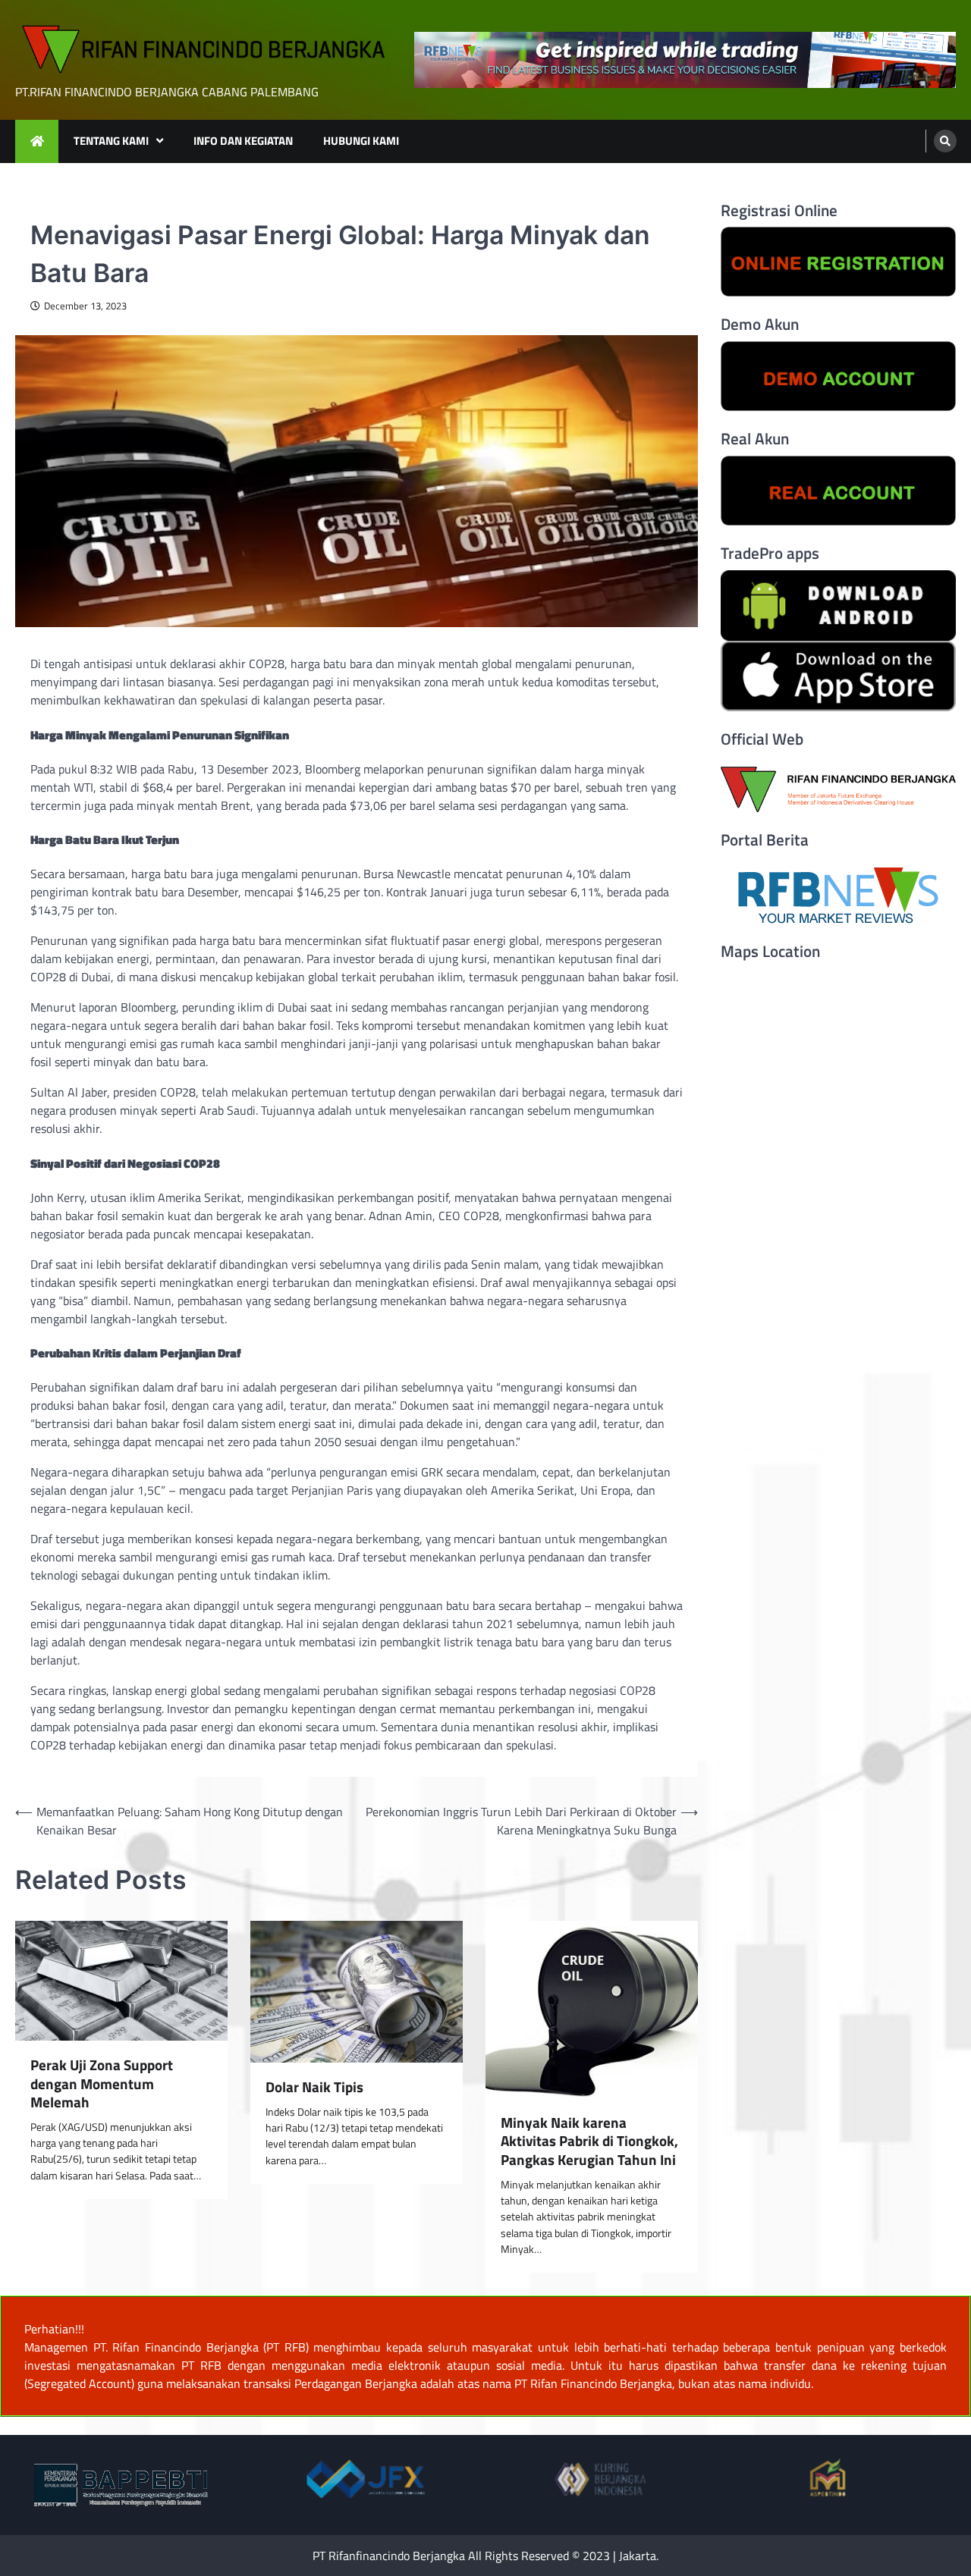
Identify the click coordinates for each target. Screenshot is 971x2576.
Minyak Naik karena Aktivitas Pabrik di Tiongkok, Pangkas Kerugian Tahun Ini (589, 2141)
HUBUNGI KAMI (361, 141)
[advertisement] (685, 60)
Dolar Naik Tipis (314, 2087)
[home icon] (37, 141)
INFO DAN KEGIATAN (243, 141)
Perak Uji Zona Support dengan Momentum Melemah (102, 2084)
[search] (945, 141)
